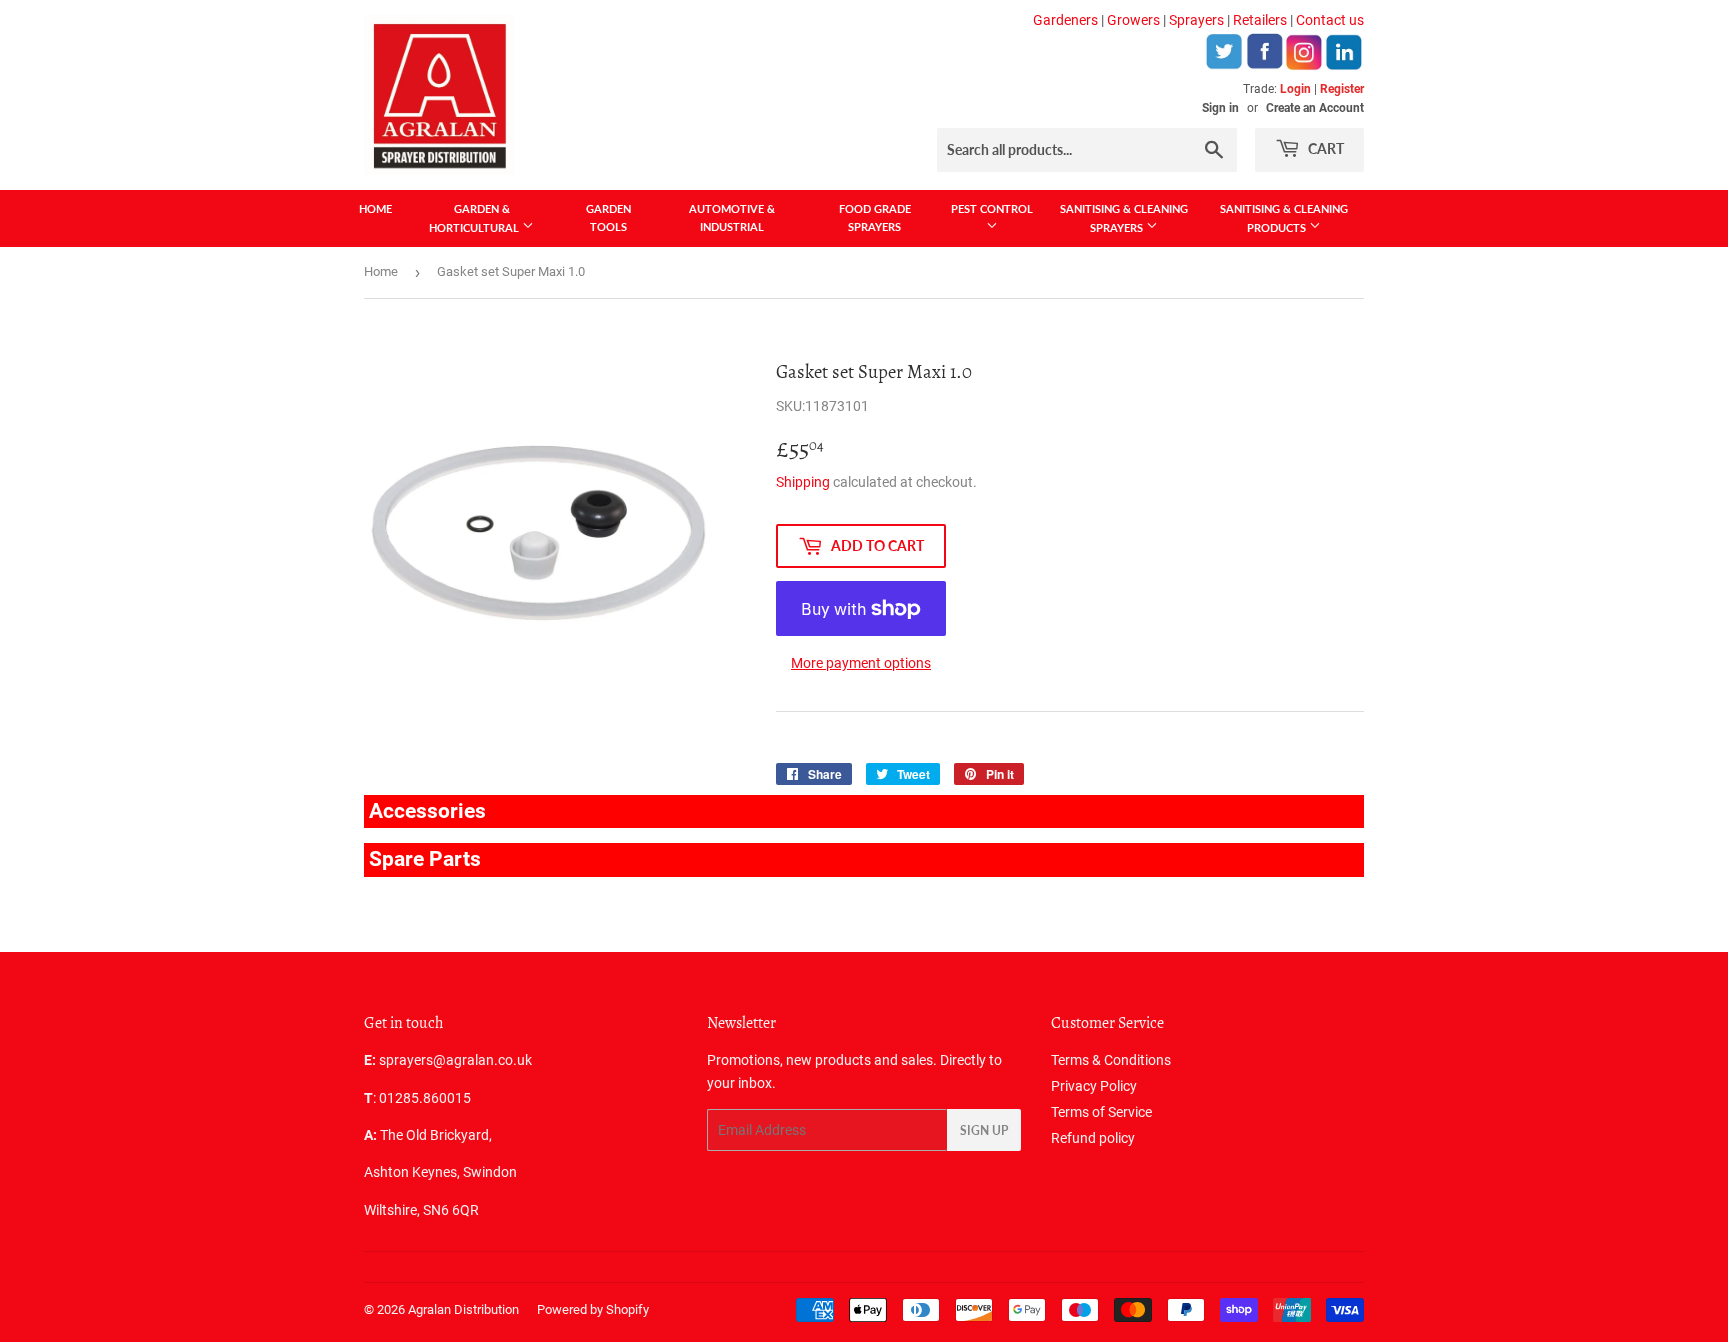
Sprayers (1196, 20)
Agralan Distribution (463, 1309)
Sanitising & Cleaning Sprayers (1124, 218)
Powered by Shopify (593, 1309)
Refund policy (1093, 1138)
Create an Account (1315, 108)
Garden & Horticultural (475, 218)
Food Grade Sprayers (875, 217)
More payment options (861, 663)
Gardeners (1065, 20)
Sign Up (984, 1130)
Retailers (1260, 20)
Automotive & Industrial (732, 217)
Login (1295, 89)
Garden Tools (608, 217)
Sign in (1220, 108)
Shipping (803, 482)
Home (375, 208)
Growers (1133, 20)
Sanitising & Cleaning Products (1284, 218)
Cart (1324, 148)
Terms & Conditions (1111, 1060)
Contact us (1330, 20)
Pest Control (992, 208)
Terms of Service (1101, 1112)
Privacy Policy (1094, 1086)
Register (1342, 89)
